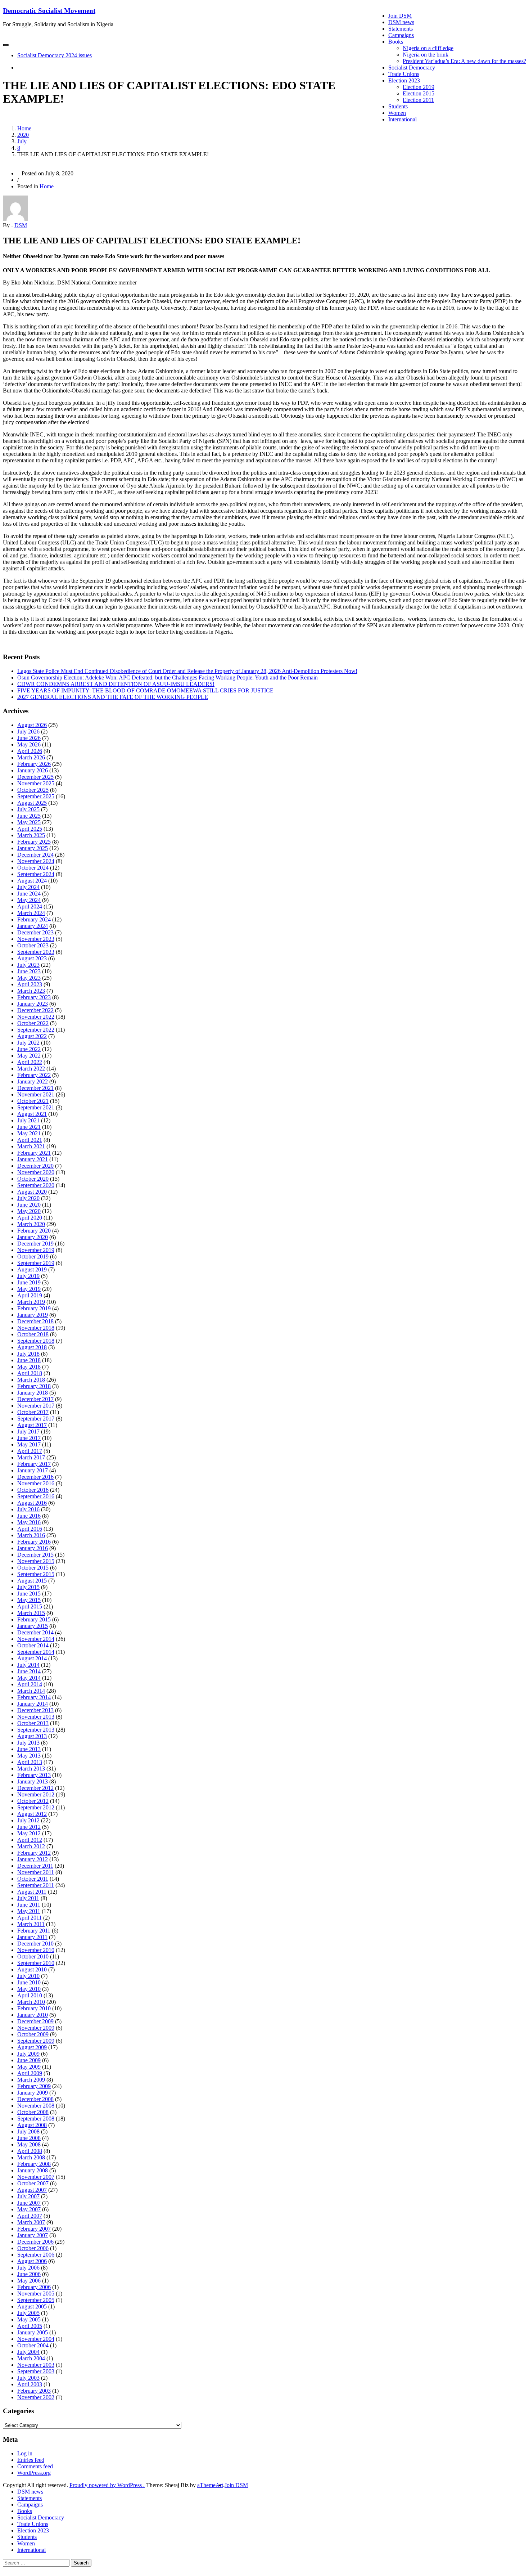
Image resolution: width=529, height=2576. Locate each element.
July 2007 (28, 2196)
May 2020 (29, 1211)
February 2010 (34, 2008)
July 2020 (28, 1198)
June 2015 (29, 1594)
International (403, 119)
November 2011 (36, 1872)
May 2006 (29, 2281)
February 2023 (34, 997)
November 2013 (36, 1717)
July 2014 (28, 1665)
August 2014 (32, 1658)
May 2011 (29, 1911)
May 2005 (29, 2319)
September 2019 (36, 1263)
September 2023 (36, 952)
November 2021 (36, 1094)
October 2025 (33, 790)
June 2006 (29, 2274)
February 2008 (34, 2164)
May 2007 (29, 2209)
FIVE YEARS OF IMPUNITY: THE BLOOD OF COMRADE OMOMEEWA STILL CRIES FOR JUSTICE (145, 690)
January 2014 (33, 1704)
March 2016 (31, 1535)
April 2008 (30, 2151)
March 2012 (31, 1846)
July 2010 (28, 1976)
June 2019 (29, 1282)
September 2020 (36, 1185)
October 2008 (33, 2112)
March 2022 (31, 1069)
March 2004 (31, 2358)
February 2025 (34, 842)
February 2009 (34, 2086)
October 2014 (33, 1645)
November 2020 (36, 1172)
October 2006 (33, 2248)
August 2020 (32, 1192)
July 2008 (28, 2131)
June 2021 (29, 1127)
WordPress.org (34, 2473)
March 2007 (31, 2222)
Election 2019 (419, 87)
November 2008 (36, 2106)
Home (47, 186)
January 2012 (33, 1859)
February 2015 (34, 1619)
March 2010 (31, 2002)
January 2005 (33, 2332)
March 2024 (31, 913)
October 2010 (33, 1956)
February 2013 (34, 1775)
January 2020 (33, 1237)
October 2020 (33, 1179)
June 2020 (29, 1205)
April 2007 (30, 2216)
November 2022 (36, 1017)
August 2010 (32, 1969)
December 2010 (35, 1944)
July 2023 (28, 965)
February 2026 (34, 764)
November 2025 (36, 783)
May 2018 (29, 1367)
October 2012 (33, 1801)
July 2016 (28, 1509)
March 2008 (31, 2157)
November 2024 (36, 861)
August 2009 (32, 2047)
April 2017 (30, 1451)
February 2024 (34, 919)
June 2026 (29, 738)
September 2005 (36, 2300)
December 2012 (35, 1788)
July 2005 (28, 2313)
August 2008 (32, 2125)
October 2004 (33, 2345)
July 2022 (28, 1043)
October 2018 (33, 1334)
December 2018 (35, 1321)
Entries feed (31, 2460)
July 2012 (28, 1820)
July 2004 (28, 2352)
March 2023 (31, 991)
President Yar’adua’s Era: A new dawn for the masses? (464, 61)
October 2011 (33, 1879)
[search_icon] (19, 68)
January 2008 (33, 2170)
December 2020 (35, 1166)
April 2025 (30, 829)
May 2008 (29, 2144)
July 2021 (28, 1120)
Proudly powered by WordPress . (107, 2485)
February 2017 (34, 1464)
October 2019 (33, 1256)
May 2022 (29, 1056)
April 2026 (30, 751)
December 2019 (35, 1244)
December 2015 (35, 1555)
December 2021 (35, 1088)
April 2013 (30, 1762)
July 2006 (28, 2268)
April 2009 (30, 2073)
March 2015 (31, 1613)
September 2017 (36, 1419)
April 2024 (30, 906)
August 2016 (32, 1503)
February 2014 (34, 1697)
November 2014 (36, 1639)
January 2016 (33, 1548)
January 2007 (33, 2235)
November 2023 (36, 939)
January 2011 (32, 1937)
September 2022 (36, 1030)
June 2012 (29, 1827)
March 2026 (31, 757)
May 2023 (29, 978)
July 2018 (28, 1354)
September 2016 (36, 1496)
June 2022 (29, 1049)
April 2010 (30, 1995)
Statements (401, 29)
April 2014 (30, 1684)
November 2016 (36, 1483)
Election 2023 (404, 80)
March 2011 (31, 1924)
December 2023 (35, 932)
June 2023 (29, 971)
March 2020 (31, 1224)
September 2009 (36, 2041)
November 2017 (36, 1406)
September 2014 (36, 1652)
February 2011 (34, 1931)
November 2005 (36, 2294)
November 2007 (36, 2177)
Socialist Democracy (412, 68)
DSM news (401, 22)
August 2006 (32, 2261)
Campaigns (401, 35)
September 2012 (36, 1807)
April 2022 (30, 1062)
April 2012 (30, 1840)
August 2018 (32, 1347)
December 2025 (35, 777)
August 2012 (32, 1814)
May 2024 (29, 900)
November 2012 (36, 1794)
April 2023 (30, 984)
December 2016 (35, 1477)
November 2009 (36, 2028)
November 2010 (36, 1950)
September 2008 (36, 2119)
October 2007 (33, 2183)
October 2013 (33, 1723)
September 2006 (36, 2255)
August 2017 (32, 1425)
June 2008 (29, 2138)
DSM (21, 225)
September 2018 (36, 1341)
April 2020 (30, 1218)
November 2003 (36, 2365)
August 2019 (32, 1269)
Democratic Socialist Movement (49, 11)
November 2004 (36, 2339)
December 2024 (35, 855)
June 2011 (29, 1905)
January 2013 (33, 1781)
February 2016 (34, 1542)
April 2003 (30, 2384)
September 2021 (36, 1107)
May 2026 (29, 744)
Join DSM (400, 16)
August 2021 (32, 1114)
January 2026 (33, 770)
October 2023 (33, 945)
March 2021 (31, 1146)
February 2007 (34, 2229)
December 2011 (35, 1866)
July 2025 (28, 809)
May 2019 (29, 1289)
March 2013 (31, 1769)
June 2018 (29, 1360)
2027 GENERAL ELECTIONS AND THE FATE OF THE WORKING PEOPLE (113, 697)
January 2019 (33, 1315)
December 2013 (35, 1710)
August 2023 (32, 958)
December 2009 (35, 2021)
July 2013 (28, 1743)
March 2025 (31, 835)
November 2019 (36, 1250)
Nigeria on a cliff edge (428, 48)
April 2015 (30, 1606)
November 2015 (36, 1561)
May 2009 (29, 2067)
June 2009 (29, 2060)
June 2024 (29, 894)
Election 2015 (419, 93)
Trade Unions (404, 74)
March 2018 (31, 1380)
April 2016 (30, 1529)
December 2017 (35, 1399)
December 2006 (35, 2242)
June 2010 (29, 1982)
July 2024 (28, 887)
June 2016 (29, 1516)
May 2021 (29, 1133)
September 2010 (36, 1963)
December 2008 (35, 2099)
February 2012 (34, 1853)
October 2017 (33, 1412)
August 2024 (32, 881)
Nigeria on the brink (426, 55)
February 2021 (34, 1153)
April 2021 (30, 1140)
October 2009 (33, 2034)
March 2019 (31, 1302)
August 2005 (32, 2306)
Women (397, 113)
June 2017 (29, 1438)
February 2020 (34, 1231)
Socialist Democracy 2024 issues (55, 55)
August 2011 (32, 1892)
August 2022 (32, 1036)
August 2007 (32, 2190)
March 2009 (31, 2080)
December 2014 (35, 1632)
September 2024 (36, 874)
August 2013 (32, 1736)
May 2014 (29, 1678)
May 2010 (29, 1989)
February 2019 (34, 1308)
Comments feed (35, 2466)
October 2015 (33, 1568)
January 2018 (33, 1393)
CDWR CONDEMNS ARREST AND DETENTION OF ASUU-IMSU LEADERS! (116, 684)
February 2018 (34, 1386)
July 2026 (28, 731)
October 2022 (33, 1023)
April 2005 (30, 2326)
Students (398, 106)
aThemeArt (210, 2485)
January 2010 (33, 2015)
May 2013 (29, 1756)
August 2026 (32, 725)
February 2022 (34, 1075)
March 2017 (31, 1457)
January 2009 (33, 2093)
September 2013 (36, 1730)
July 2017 (28, 1431)
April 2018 (30, 1373)
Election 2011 (418, 100)
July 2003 (28, 2378)
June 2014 (29, 1671)
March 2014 (31, 1691)
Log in (25, 2453)
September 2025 (36, 796)
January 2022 (33, 1081)
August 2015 (32, 1581)
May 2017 (29, 1444)
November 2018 (36, 1328)
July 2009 (28, 2054)
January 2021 (33, 1159)
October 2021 (33, 1101)
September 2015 (36, 1574)
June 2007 (29, 2203)
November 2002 (36, 2397)
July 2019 (28, 1276)
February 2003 (34, 2391)
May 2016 (29, 1522)
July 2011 (28, 1898)
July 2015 (28, 1587)
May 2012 (29, 1833)
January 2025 (33, 848)
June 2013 (29, 1749)
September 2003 (36, 2371)
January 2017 (33, 1470)
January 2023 (33, 1004)
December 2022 (35, 1010)
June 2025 (29, 816)
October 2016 (33, 1490)
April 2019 (30, 1295)
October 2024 (33, 868)
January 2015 (33, 1626)
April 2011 (30, 1918)
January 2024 (33, 926)
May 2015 (29, 1600)
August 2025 (32, 803)
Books (396, 42)
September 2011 (36, 1885)
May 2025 (29, 822)
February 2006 (34, 2287)
